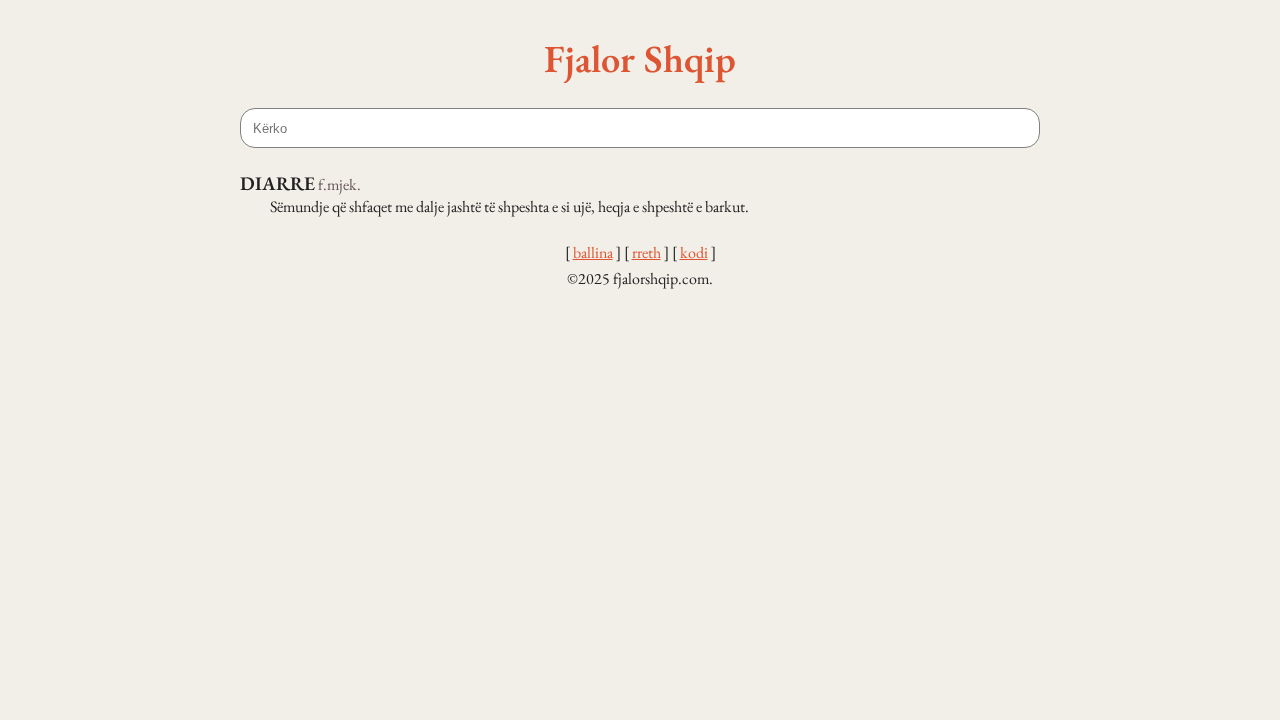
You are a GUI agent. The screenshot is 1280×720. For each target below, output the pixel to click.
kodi (694, 252)
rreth (646, 252)
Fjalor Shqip (640, 58)
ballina (593, 252)
